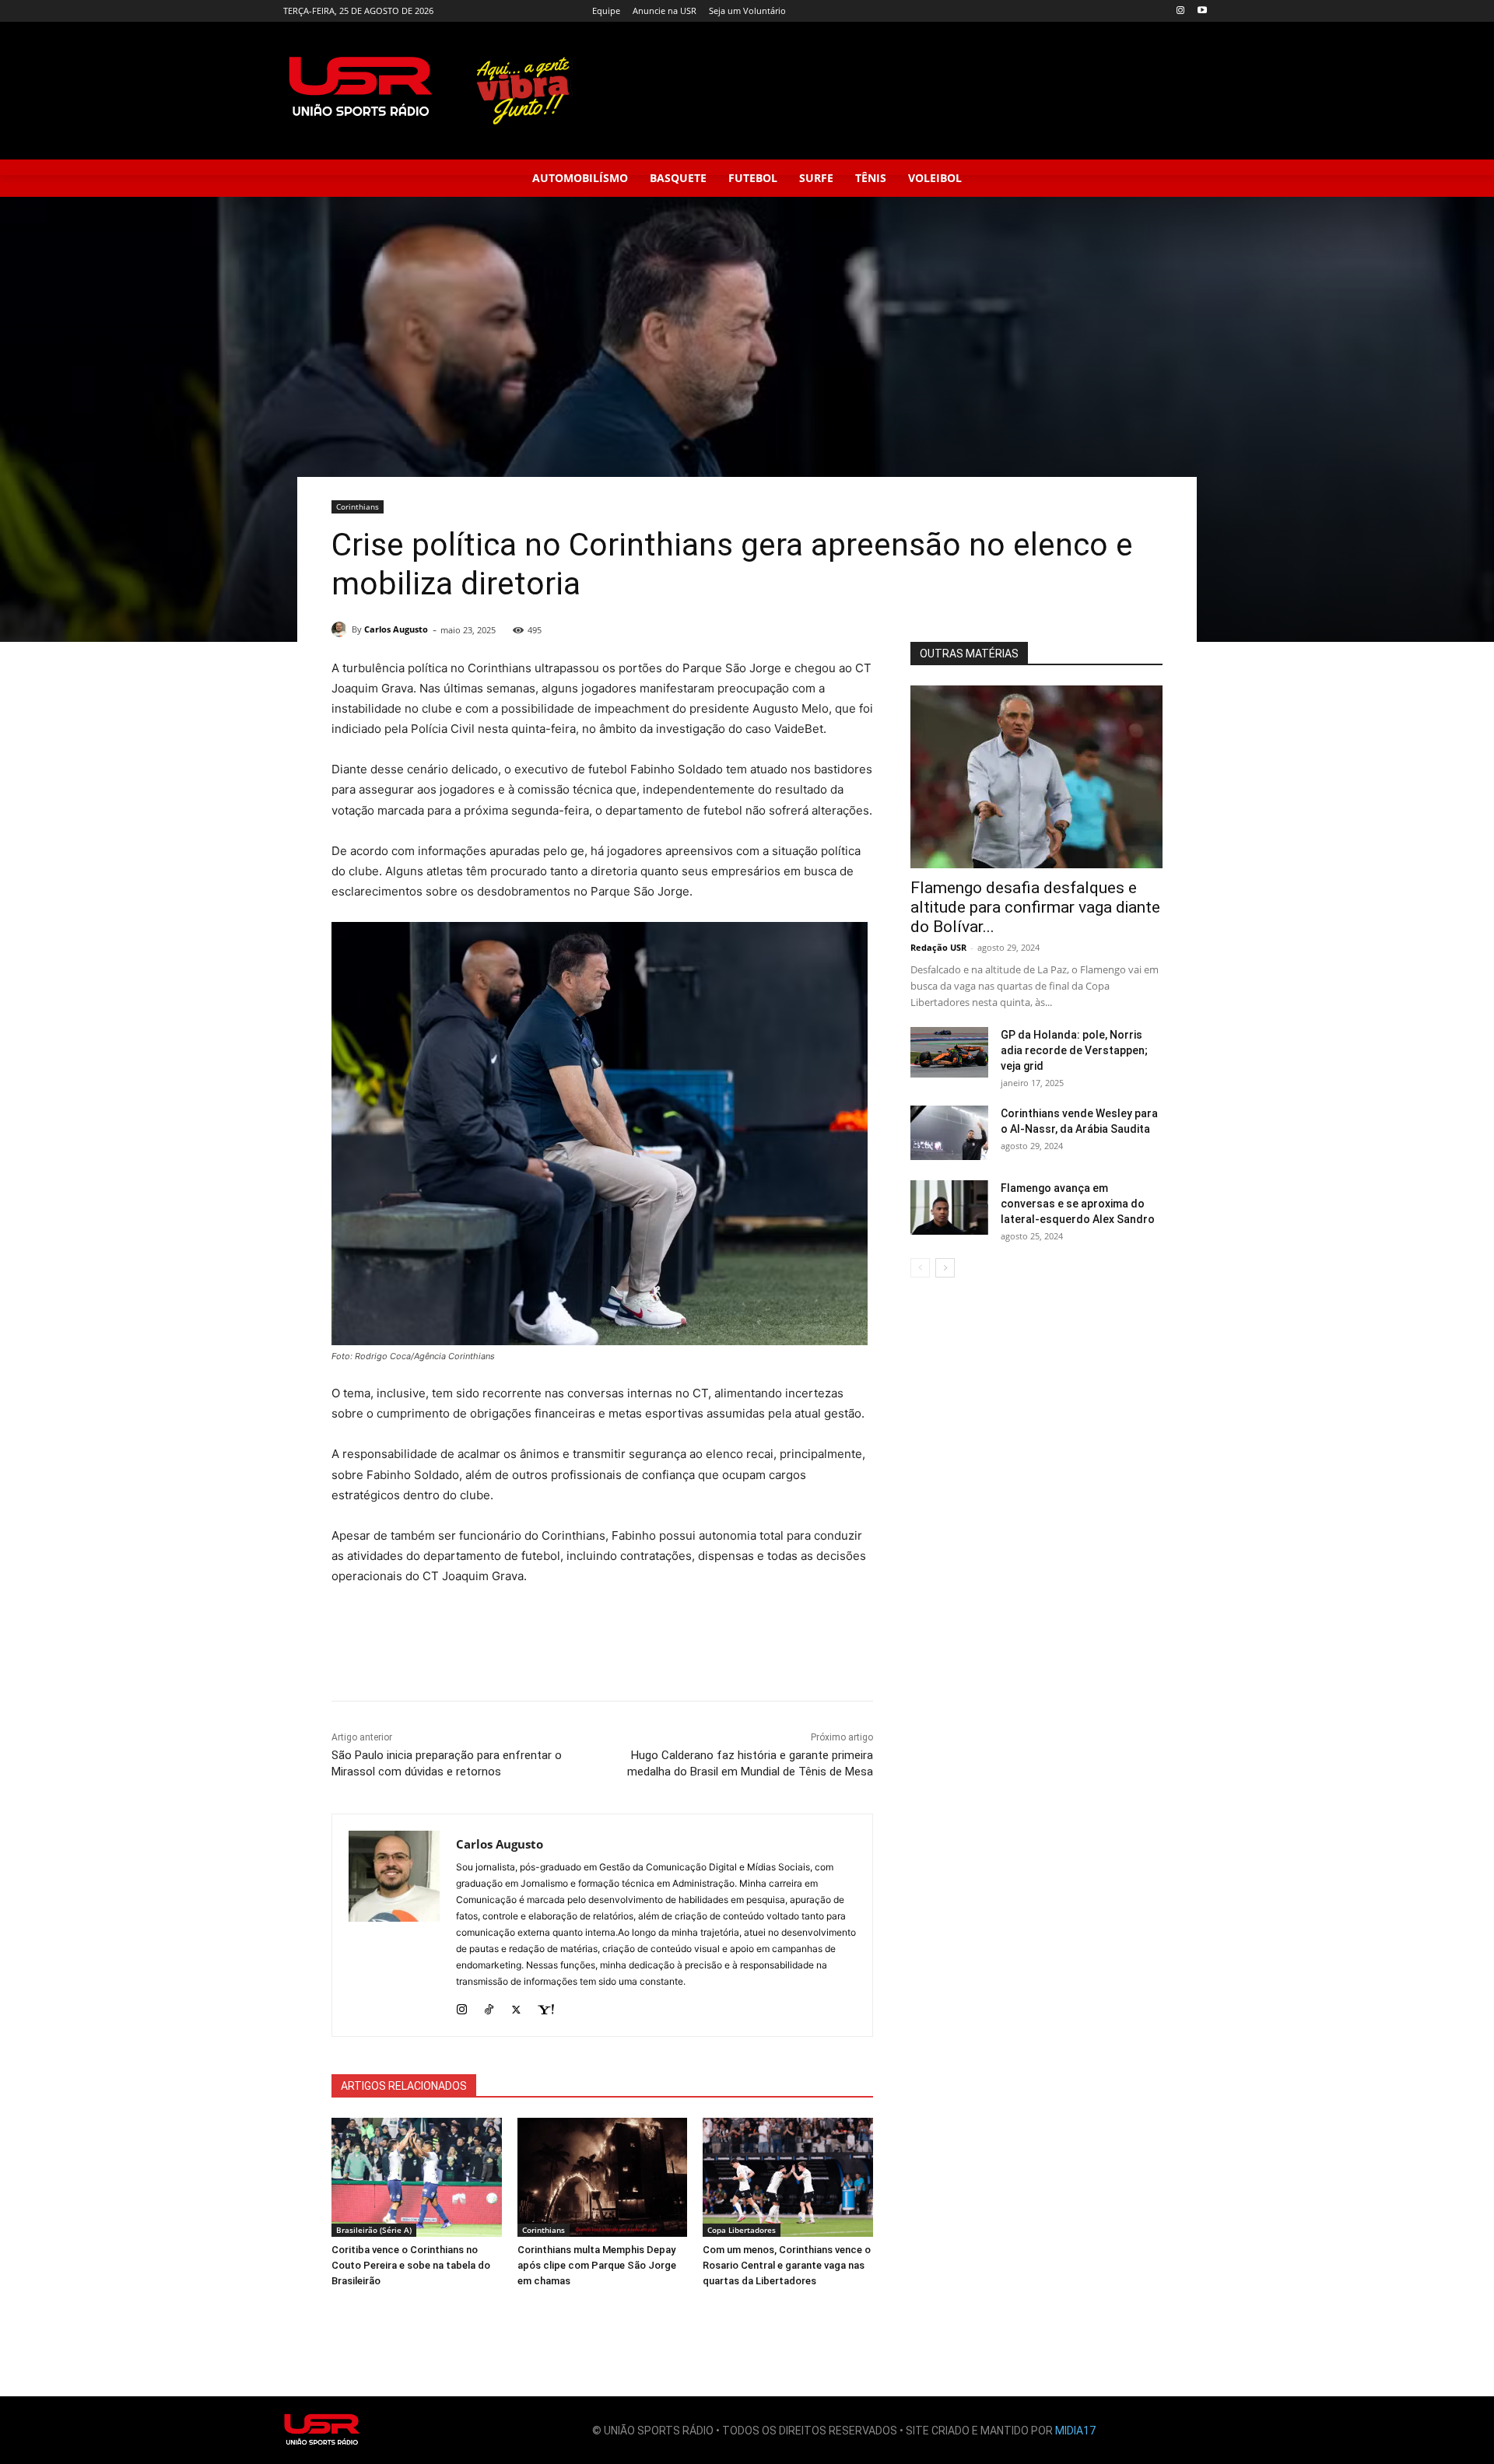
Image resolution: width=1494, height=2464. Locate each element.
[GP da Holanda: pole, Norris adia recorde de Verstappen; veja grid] (949, 1052)
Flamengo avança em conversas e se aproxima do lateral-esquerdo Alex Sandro (1078, 1204)
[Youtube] (1202, 11)
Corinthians (358, 506)
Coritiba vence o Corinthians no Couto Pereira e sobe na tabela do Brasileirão (411, 2265)
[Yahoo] (546, 2006)
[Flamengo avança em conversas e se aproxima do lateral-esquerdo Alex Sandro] (949, 1207)
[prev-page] (920, 1268)
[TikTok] (489, 2006)
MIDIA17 (1075, 2431)
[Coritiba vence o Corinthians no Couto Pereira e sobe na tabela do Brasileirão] (417, 2177)
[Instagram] (1180, 11)
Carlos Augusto (396, 629)
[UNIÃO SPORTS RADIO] (322, 2430)
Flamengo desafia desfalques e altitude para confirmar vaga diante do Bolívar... (1035, 907)
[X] (516, 2006)
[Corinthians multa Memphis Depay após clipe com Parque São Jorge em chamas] (603, 2177)
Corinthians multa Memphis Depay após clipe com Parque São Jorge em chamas (597, 2265)
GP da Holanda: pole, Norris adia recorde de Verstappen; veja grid (1074, 1050)
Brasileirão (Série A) (374, 2230)
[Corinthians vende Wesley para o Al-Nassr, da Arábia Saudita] (949, 1133)
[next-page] (945, 1268)
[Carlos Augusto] (342, 629)
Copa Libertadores (742, 2230)
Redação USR (938, 947)
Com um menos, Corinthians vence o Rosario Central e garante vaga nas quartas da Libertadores (787, 2265)
